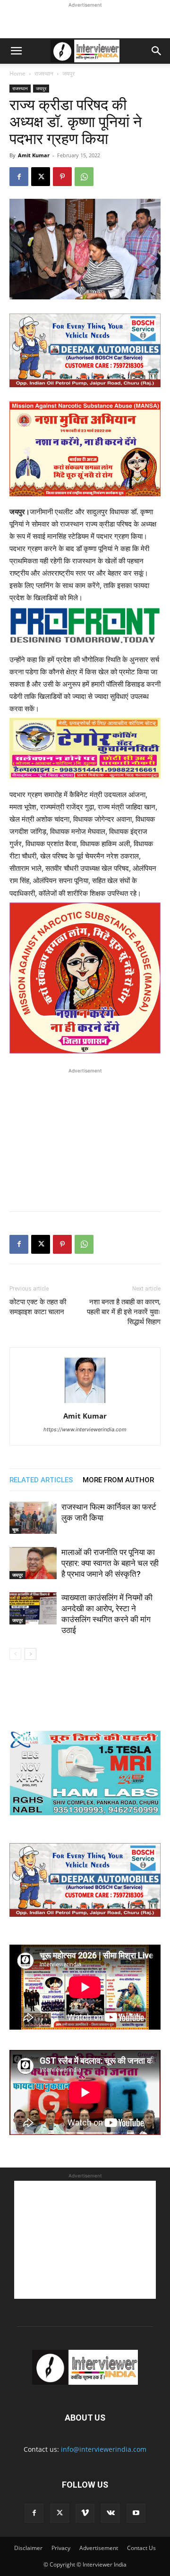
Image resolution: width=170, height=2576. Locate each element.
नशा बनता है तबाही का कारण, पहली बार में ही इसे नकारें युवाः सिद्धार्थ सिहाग (124, 1312)
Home (17, 73)
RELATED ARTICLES (41, 1480)
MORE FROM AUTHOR (118, 1480)
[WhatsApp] (84, 177)
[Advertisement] (85, 22)
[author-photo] (85, 1403)
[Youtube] (136, 2513)
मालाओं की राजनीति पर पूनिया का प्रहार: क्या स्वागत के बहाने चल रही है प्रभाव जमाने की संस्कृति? (110, 1563)
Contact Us (141, 2548)
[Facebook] (19, 177)
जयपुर (68, 73)
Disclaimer (28, 2548)
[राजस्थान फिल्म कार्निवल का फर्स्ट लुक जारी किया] (33, 1518)
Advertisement (99, 2548)
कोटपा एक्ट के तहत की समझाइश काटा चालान (38, 1307)
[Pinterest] (62, 177)
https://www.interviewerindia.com (85, 1429)
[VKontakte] (110, 2513)
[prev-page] (15, 1654)
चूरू (15, 1530)
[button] (16, 51)
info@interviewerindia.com (104, 2449)
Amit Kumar (34, 155)
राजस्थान (44, 73)
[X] (41, 177)
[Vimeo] (85, 2513)
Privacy (61, 2548)
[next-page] (30, 1654)
